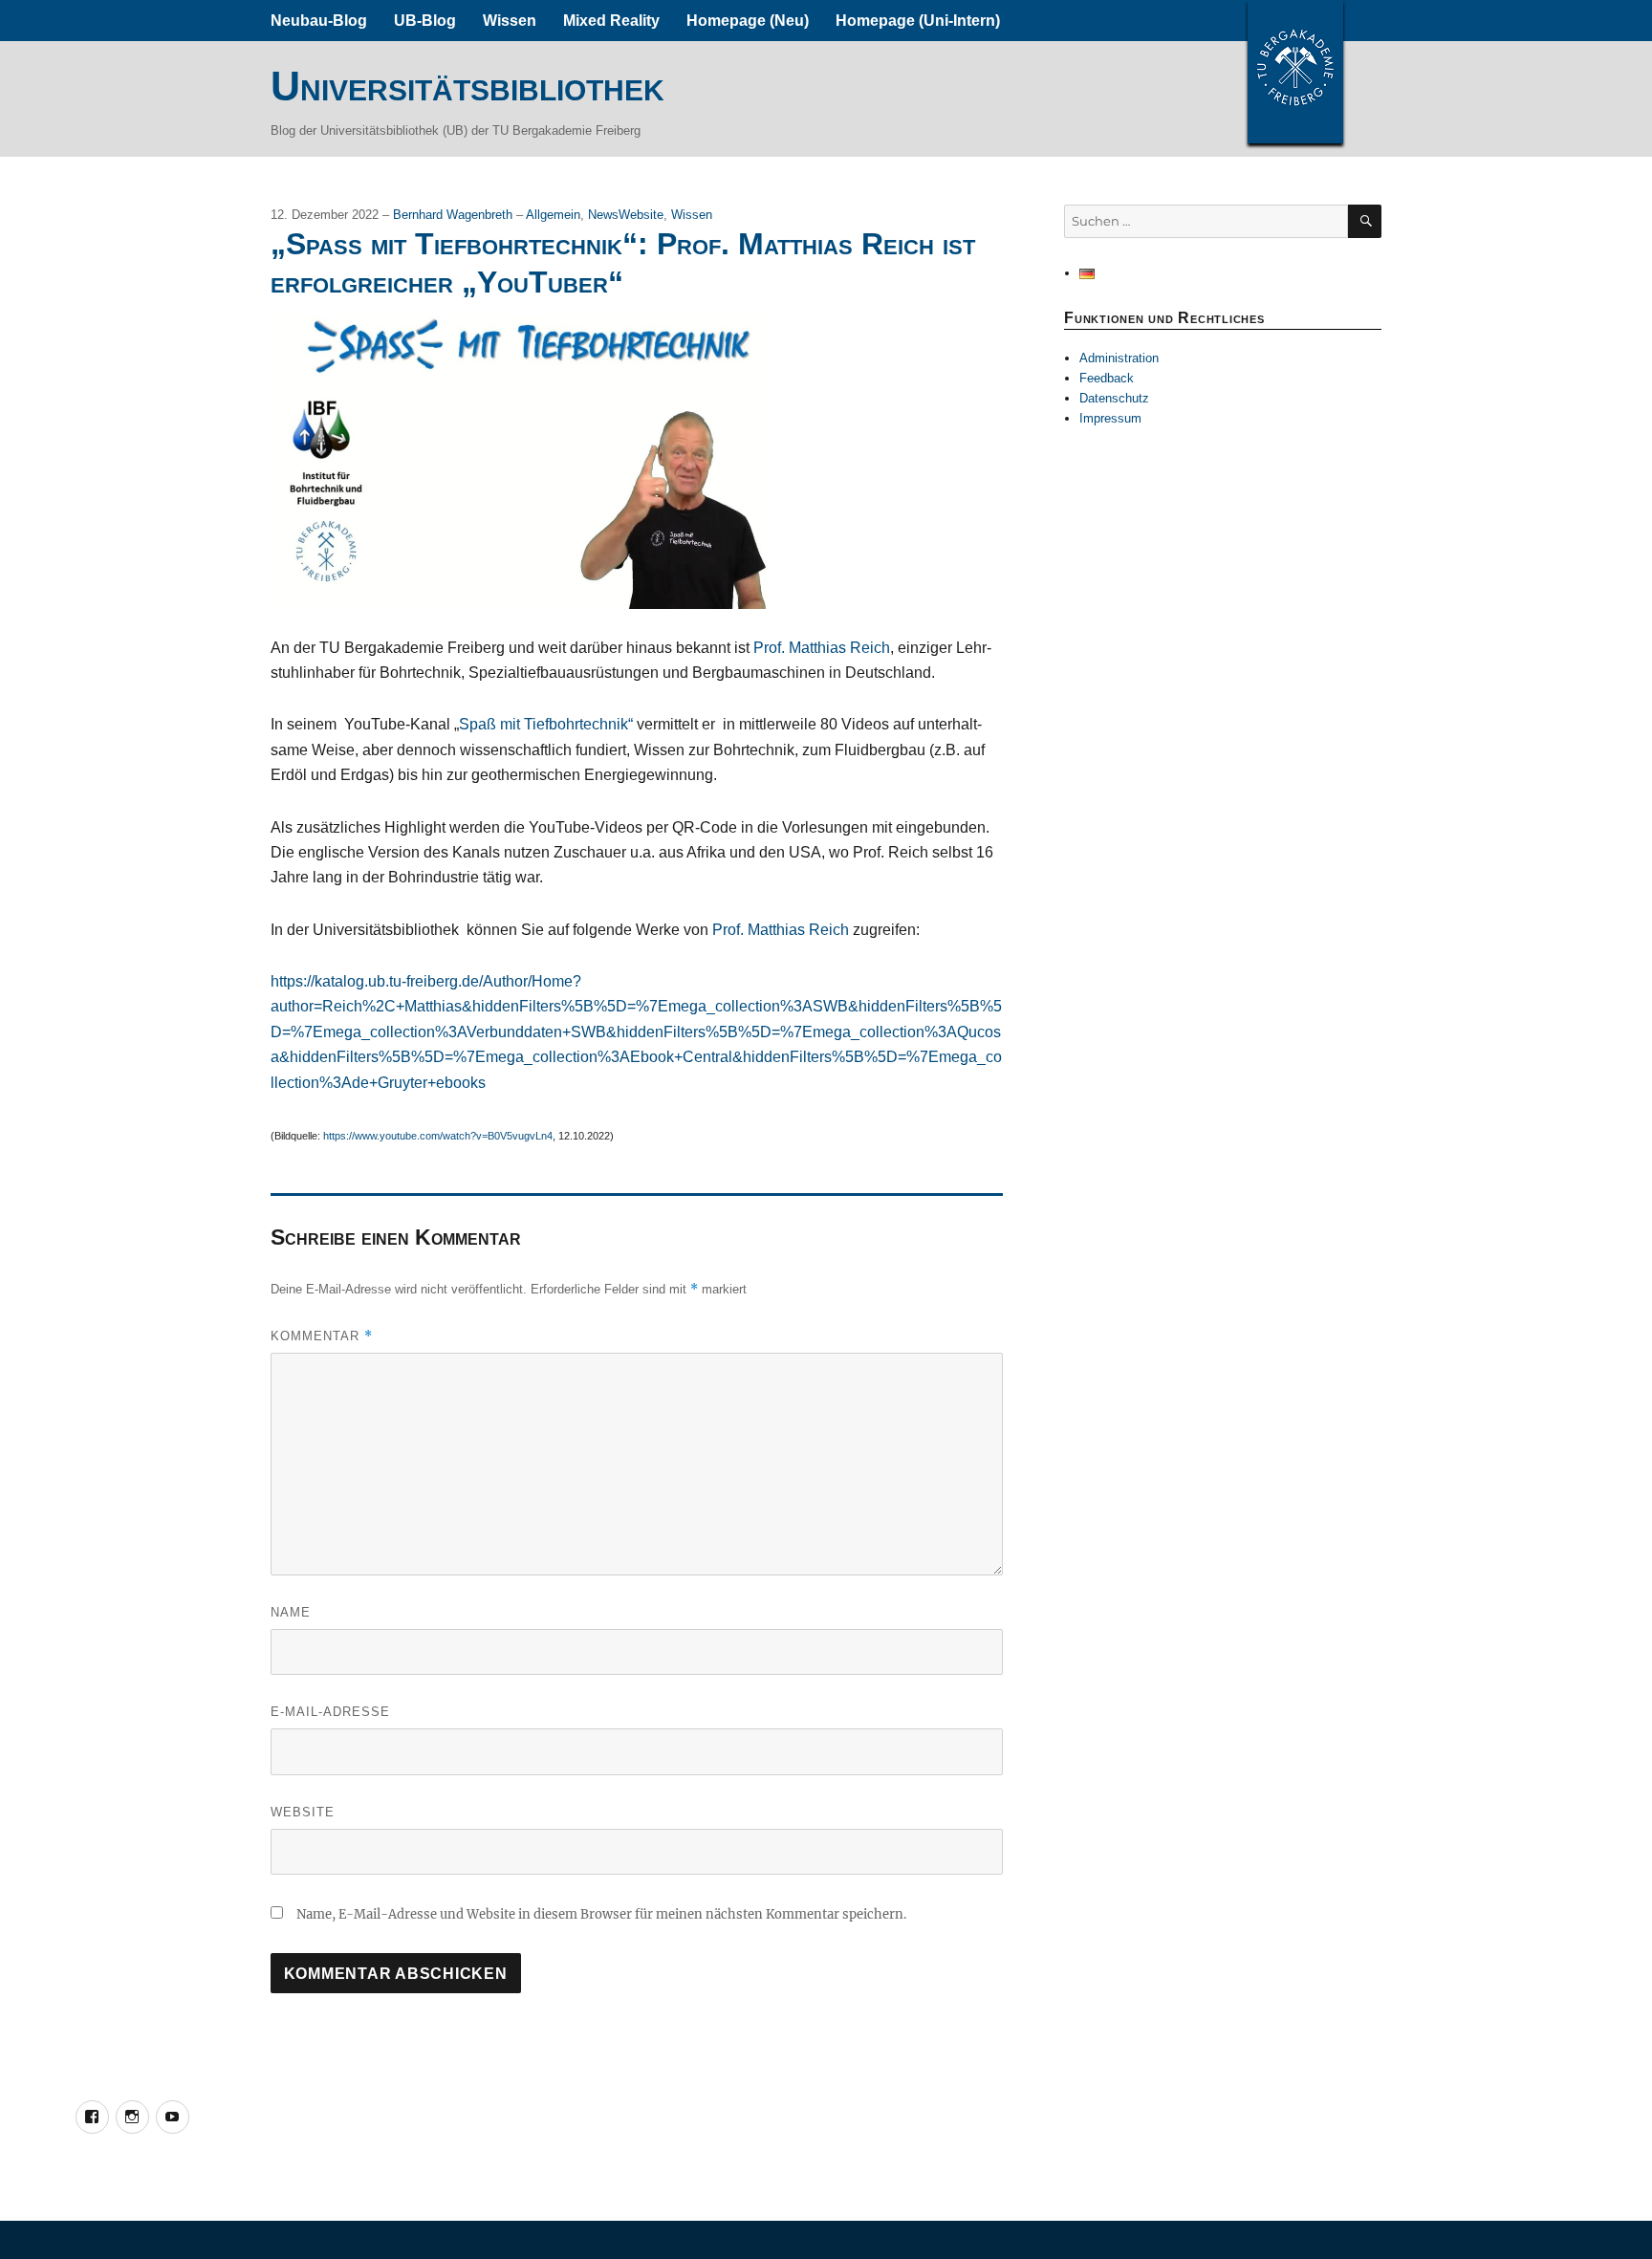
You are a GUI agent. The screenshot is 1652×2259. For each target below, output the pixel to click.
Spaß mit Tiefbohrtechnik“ (546, 724)
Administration (1119, 358)
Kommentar (322, 1336)
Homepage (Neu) (748, 21)
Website (303, 1812)
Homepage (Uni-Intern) (918, 21)
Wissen (510, 21)
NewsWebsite (626, 215)
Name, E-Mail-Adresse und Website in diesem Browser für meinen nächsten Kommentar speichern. (601, 1914)
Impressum (1110, 418)
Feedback (1107, 378)
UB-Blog (425, 21)
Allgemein (553, 215)
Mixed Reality (611, 21)
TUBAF (1295, 72)
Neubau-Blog (319, 21)
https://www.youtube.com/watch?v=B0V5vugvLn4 (438, 1136)
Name (291, 1612)
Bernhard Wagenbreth (455, 215)
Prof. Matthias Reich (822, 648)
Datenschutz (1114, 398)
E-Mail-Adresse (330, 1712)
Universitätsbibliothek (467, 86)
